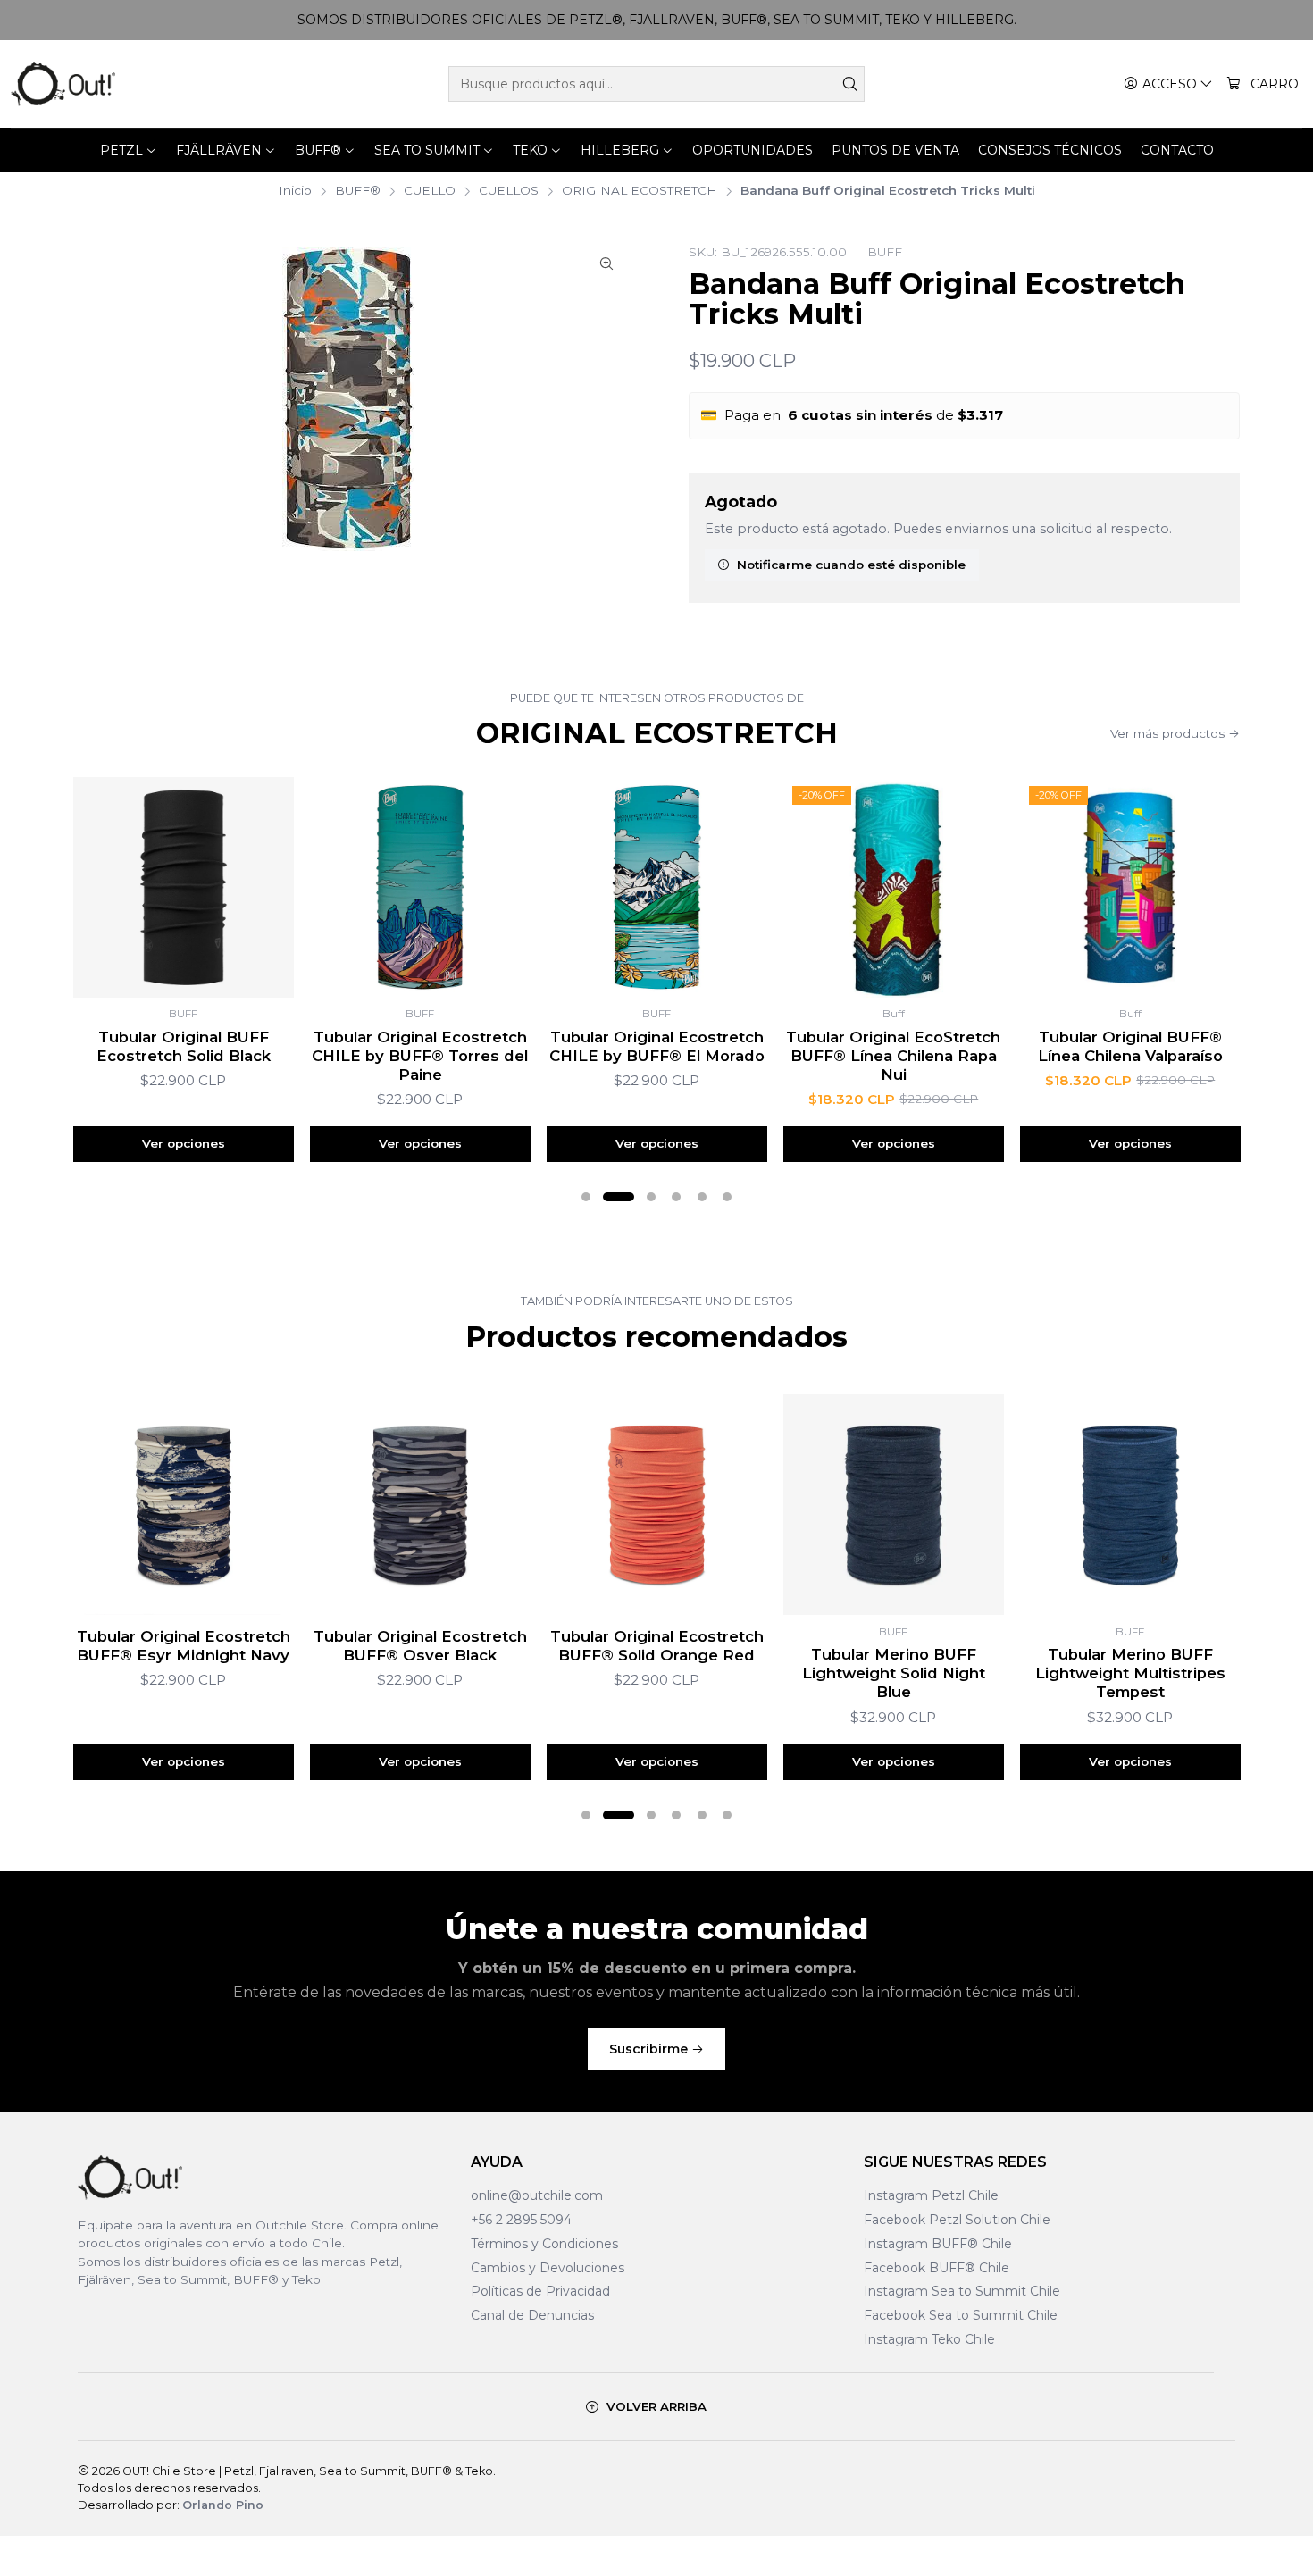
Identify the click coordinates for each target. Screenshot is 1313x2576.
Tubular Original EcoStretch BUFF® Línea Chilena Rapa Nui (893, 1056)
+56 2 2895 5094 (521, 2220)
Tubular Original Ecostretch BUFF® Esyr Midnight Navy (184, 1646)
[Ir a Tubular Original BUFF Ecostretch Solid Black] (184, 887)
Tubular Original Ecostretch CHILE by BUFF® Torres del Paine (420, 1056)
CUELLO (430, 191)
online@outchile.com (537, 2195)
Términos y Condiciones (544, 2244)
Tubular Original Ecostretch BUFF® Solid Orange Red (657, 1646)
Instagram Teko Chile (929, 2339)
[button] (586, 1197)
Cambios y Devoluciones (548, 2268)
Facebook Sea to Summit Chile (961, 2315)
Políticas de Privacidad (540, 2291)
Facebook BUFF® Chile (937, 2268)
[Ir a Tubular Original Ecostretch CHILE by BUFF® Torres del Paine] (420, 887)
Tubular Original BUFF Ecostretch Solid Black (184, 1046)
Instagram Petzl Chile (931, 2195)
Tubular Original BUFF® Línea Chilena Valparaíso (1130, 1046)
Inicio (295, 191)
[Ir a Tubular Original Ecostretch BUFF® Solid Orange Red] (657, 1505)
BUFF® (358, 191)
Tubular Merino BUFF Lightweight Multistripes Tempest (1130, 1673)
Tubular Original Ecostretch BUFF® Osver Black (420, 1646)
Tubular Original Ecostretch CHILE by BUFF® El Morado (657, 1046)
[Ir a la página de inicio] (63, 84)
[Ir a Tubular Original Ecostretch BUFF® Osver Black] (420, 1505)
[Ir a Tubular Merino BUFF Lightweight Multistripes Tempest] (1130, 1505)
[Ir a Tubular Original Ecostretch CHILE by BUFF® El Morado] (657, 887)
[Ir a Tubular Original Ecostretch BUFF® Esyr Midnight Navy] (184, 1505)
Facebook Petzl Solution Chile (957, 2220)
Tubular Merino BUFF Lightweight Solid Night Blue (894, 1673)
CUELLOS (509, 191)
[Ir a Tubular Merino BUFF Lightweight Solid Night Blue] (894, 1505)
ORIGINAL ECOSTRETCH (640, 191)
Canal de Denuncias (532, 2315)
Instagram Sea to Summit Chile (962, 2291)
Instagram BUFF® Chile (938, 2244)
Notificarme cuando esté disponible (851, 565)
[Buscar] (849, 84)
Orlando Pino (223, 2505)
